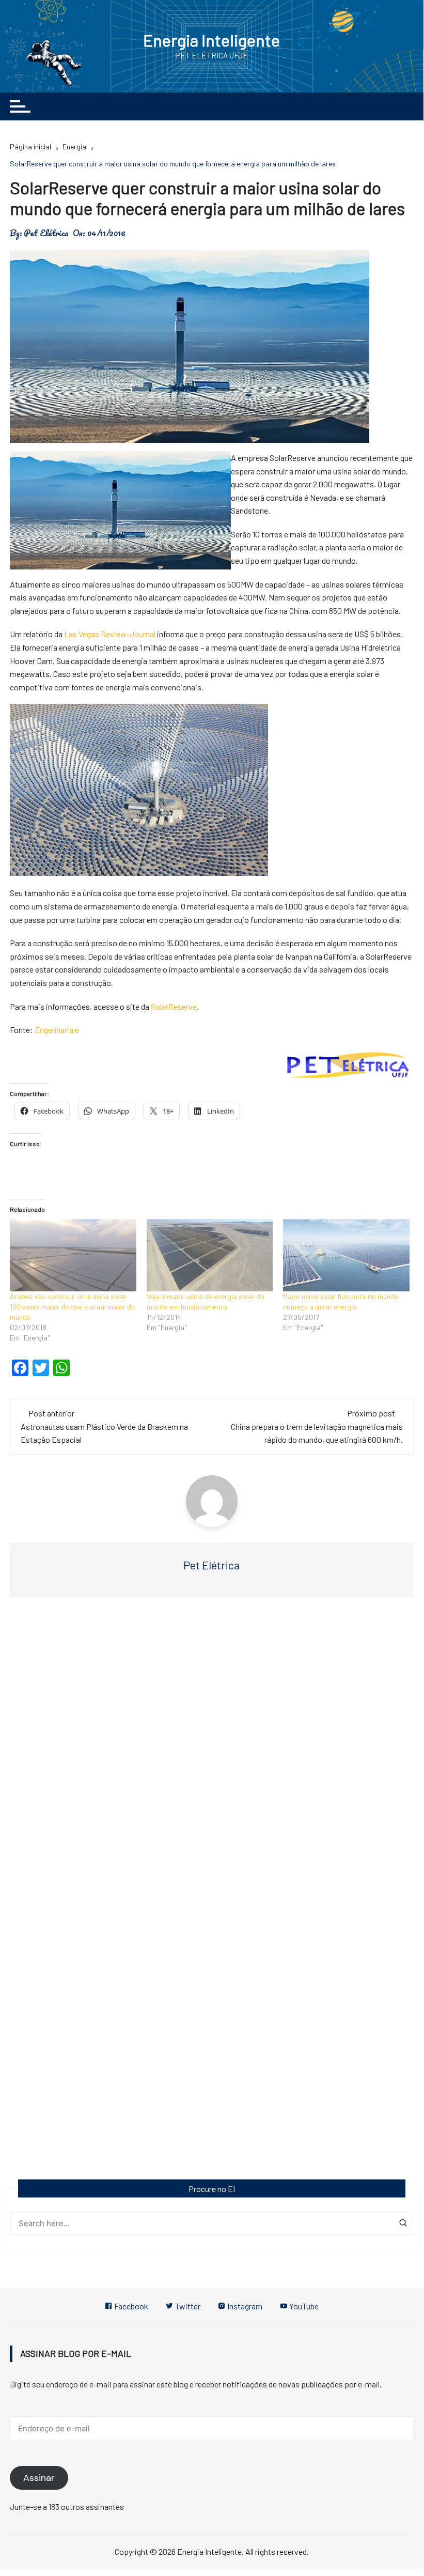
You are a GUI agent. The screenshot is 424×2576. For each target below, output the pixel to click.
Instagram (244, 2306)
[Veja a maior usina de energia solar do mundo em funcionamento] (210, 1255)
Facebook (130, 2306)
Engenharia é (57, 1030)
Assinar (39, 2478)
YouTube (303, 2306)
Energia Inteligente (211, 40)
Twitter (187, 2306)
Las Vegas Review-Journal (110, 634)
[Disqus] (212, 1761)
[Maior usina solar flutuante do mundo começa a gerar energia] (346, 1255)
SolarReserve (174, 1006)
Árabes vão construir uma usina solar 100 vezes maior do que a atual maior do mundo (73, 1307)
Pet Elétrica (46, 233)
